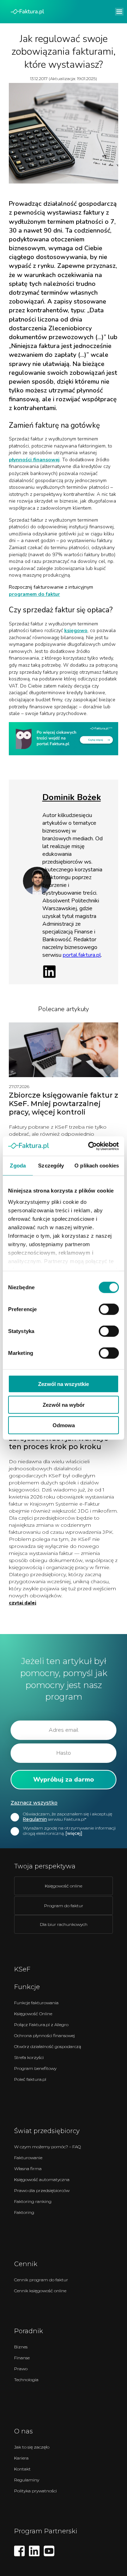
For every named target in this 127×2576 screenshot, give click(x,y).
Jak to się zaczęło (32, 2447)
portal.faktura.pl (82, 955)
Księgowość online (64, 1886)
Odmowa (64, 1425)
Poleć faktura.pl (30, 2079)
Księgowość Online (33, 2014)
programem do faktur (34, 594)
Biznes (21, 2347)
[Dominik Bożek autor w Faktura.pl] (37, 893)
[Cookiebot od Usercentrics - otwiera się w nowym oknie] (90, 1146)
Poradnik (29, 2331)
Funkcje (27, 1987)
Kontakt (22, 2469)
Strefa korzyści (29, 2057)
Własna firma (28, 2169)
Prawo (21, 2369)
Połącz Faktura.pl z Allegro (41, 2025)
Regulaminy (27, 2480)
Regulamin (35, 1819)
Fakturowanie (28, 2158)
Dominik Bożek (72, 797)
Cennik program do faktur (41, 2280)
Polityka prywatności (35, 2491)
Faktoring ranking (33, 2201)
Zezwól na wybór (64, 1404)
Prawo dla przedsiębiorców (42, 2190)
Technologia (26, 2380)
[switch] (109, 1309)
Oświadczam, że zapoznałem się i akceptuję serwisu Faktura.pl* (68, 1817)
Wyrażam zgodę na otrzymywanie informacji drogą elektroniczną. (69, 1831)
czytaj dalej (23, 1603)
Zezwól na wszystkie (64, 1384)
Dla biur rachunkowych (64, 1924)
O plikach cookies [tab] (97, 1166)
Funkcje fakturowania (36, 2003)
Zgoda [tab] (18, 1166)
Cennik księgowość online (40, 2291)
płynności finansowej (34, 460)
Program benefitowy (35, 2068)
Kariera (21, 2458)
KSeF (22, 1969)
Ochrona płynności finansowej (44, 2035)
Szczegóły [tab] (51, 1166)
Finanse (22, 2358)
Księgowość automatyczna (42, 2179)
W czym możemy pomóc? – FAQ (47, 2147)
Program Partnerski (46, 2531)
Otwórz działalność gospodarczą (48, 2046)
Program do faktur (64, 1906)
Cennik (26, 2264)
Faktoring (24, 2212)
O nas (23, 2431)
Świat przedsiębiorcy (47, 2131)
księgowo (76, 631)
